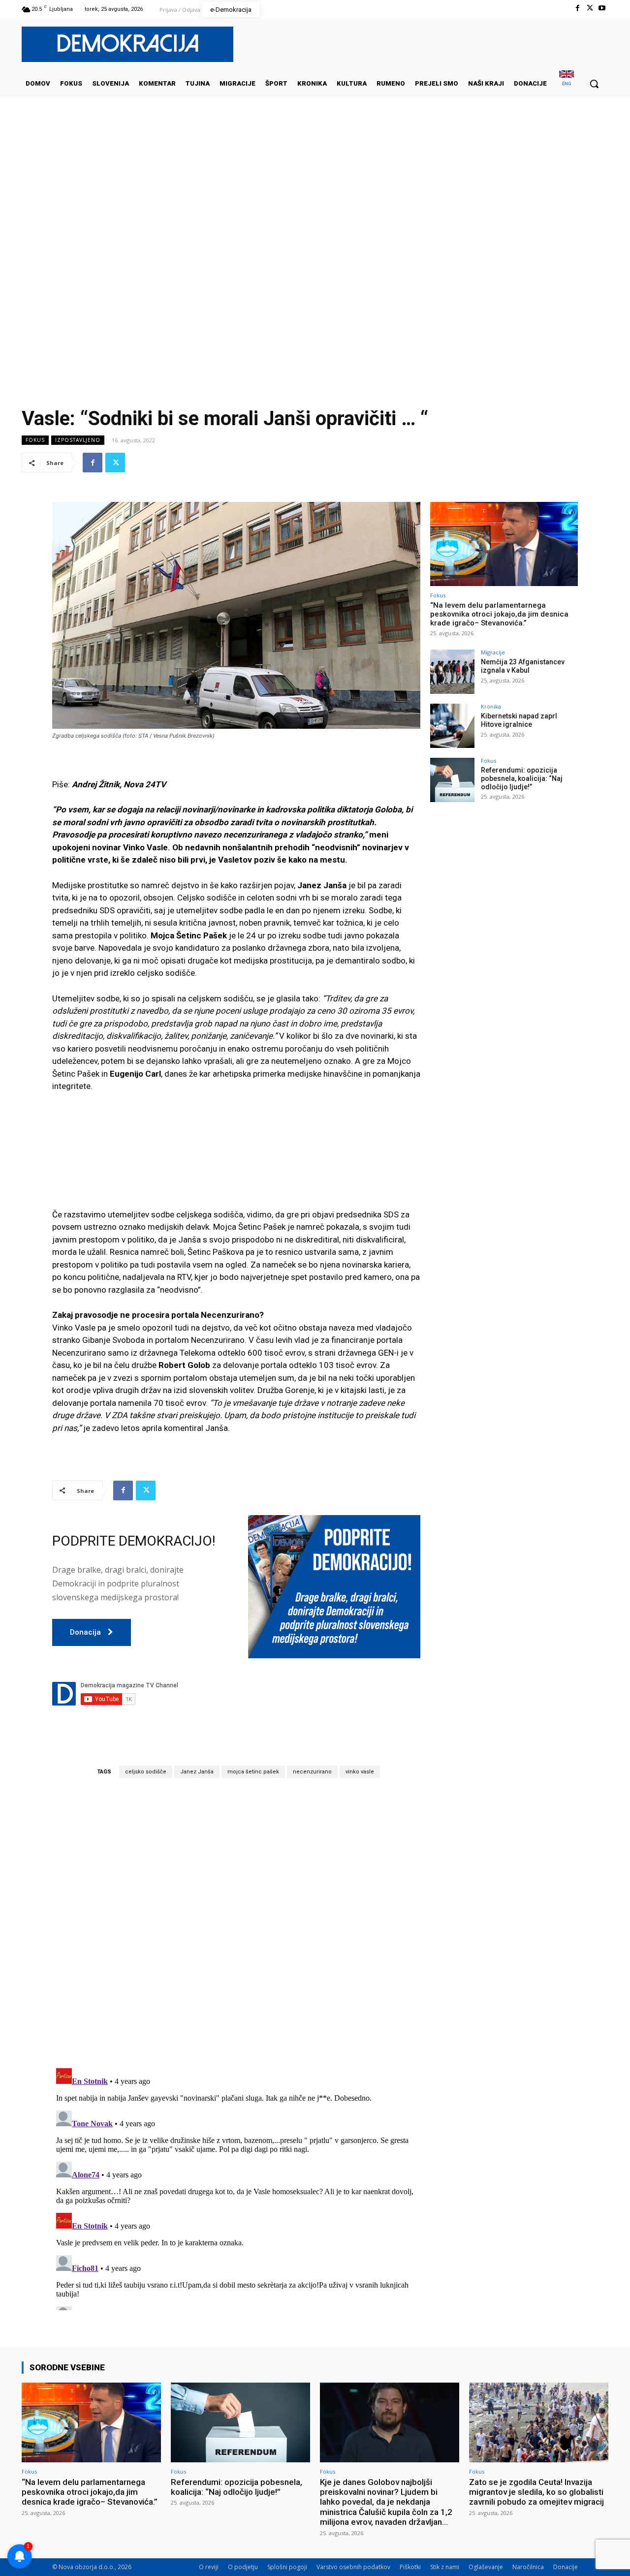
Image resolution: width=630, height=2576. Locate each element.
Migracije (493, 652)
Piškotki (410, 2567)
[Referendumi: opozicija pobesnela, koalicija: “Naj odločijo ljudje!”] (452, 780)
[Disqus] (236, 1923)
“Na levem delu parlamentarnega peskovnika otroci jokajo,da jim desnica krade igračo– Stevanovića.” (499, 614)
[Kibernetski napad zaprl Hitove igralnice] (452, 726)
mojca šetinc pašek (253, 1772)
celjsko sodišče (146, 1772)
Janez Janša (197, 1772)
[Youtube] (602, 8)
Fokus (35, 440)
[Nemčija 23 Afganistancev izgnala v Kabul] (452, 672)
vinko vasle (360, 1772)
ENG (567, 83)
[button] (594, 84)
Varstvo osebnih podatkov (353, 2567)
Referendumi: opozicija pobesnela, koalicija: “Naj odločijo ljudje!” (522, 778)
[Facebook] (577, 8)
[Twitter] (590, 8)
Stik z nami (445, 2567)
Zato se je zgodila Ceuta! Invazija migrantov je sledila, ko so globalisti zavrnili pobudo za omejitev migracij (536, 2492)
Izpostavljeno (78, 440)
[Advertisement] (315, 196)
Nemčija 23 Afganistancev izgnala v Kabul (523, 666)
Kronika (491, 706)
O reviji (209, 2567)
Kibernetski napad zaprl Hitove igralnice (519, 720)
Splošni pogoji (287, 2567)
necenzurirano (312, 1772)
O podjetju (243, 2567)
